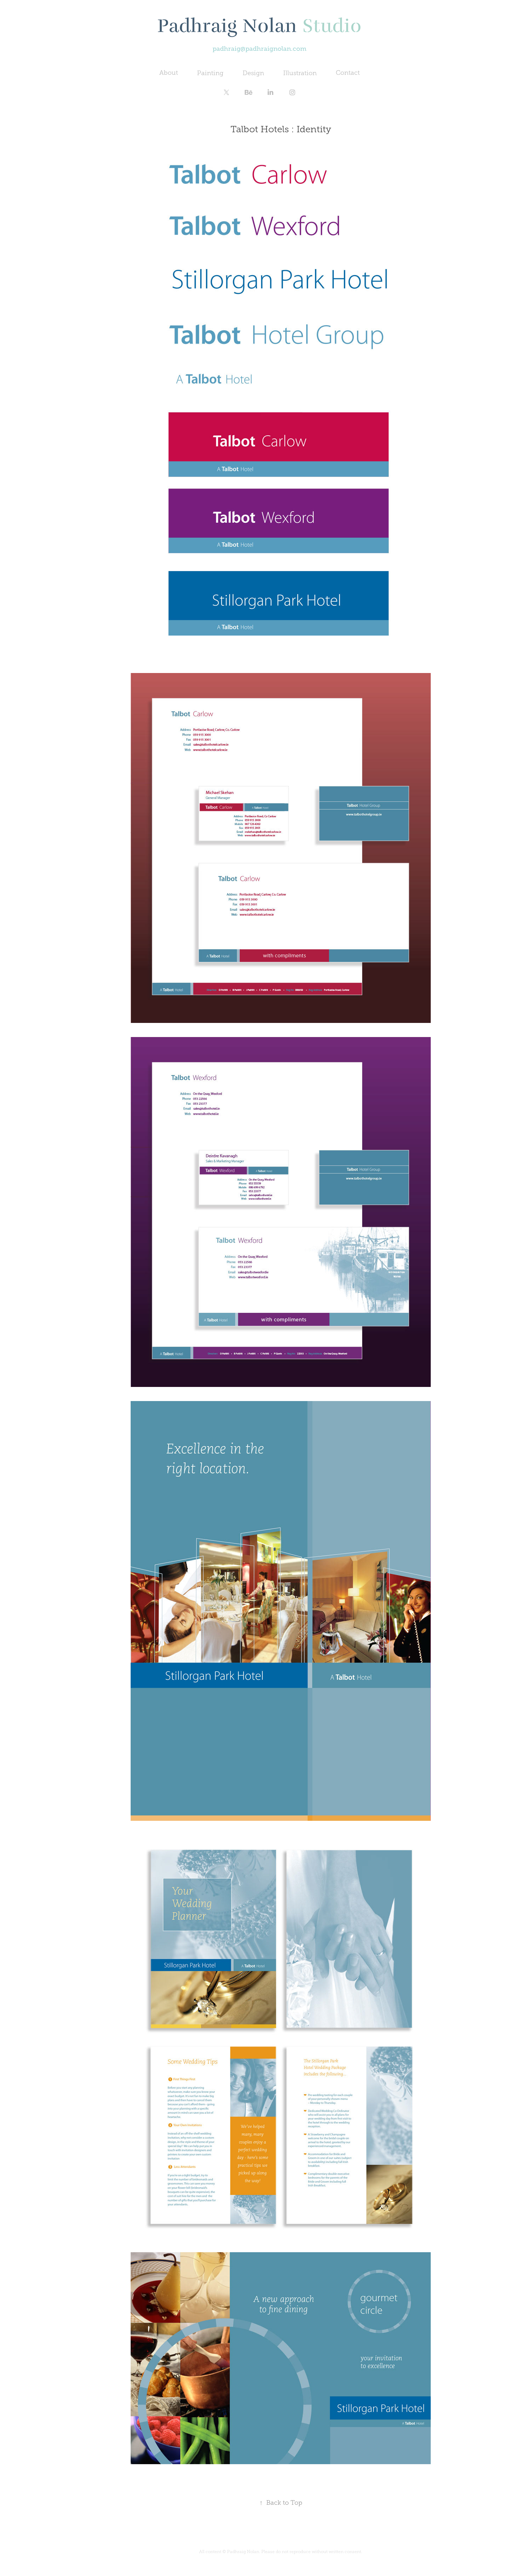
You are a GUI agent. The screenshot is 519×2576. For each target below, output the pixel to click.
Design (253, 73)
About (169, 73)
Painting (210, 73)
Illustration (300, 73)
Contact (348, 73)
